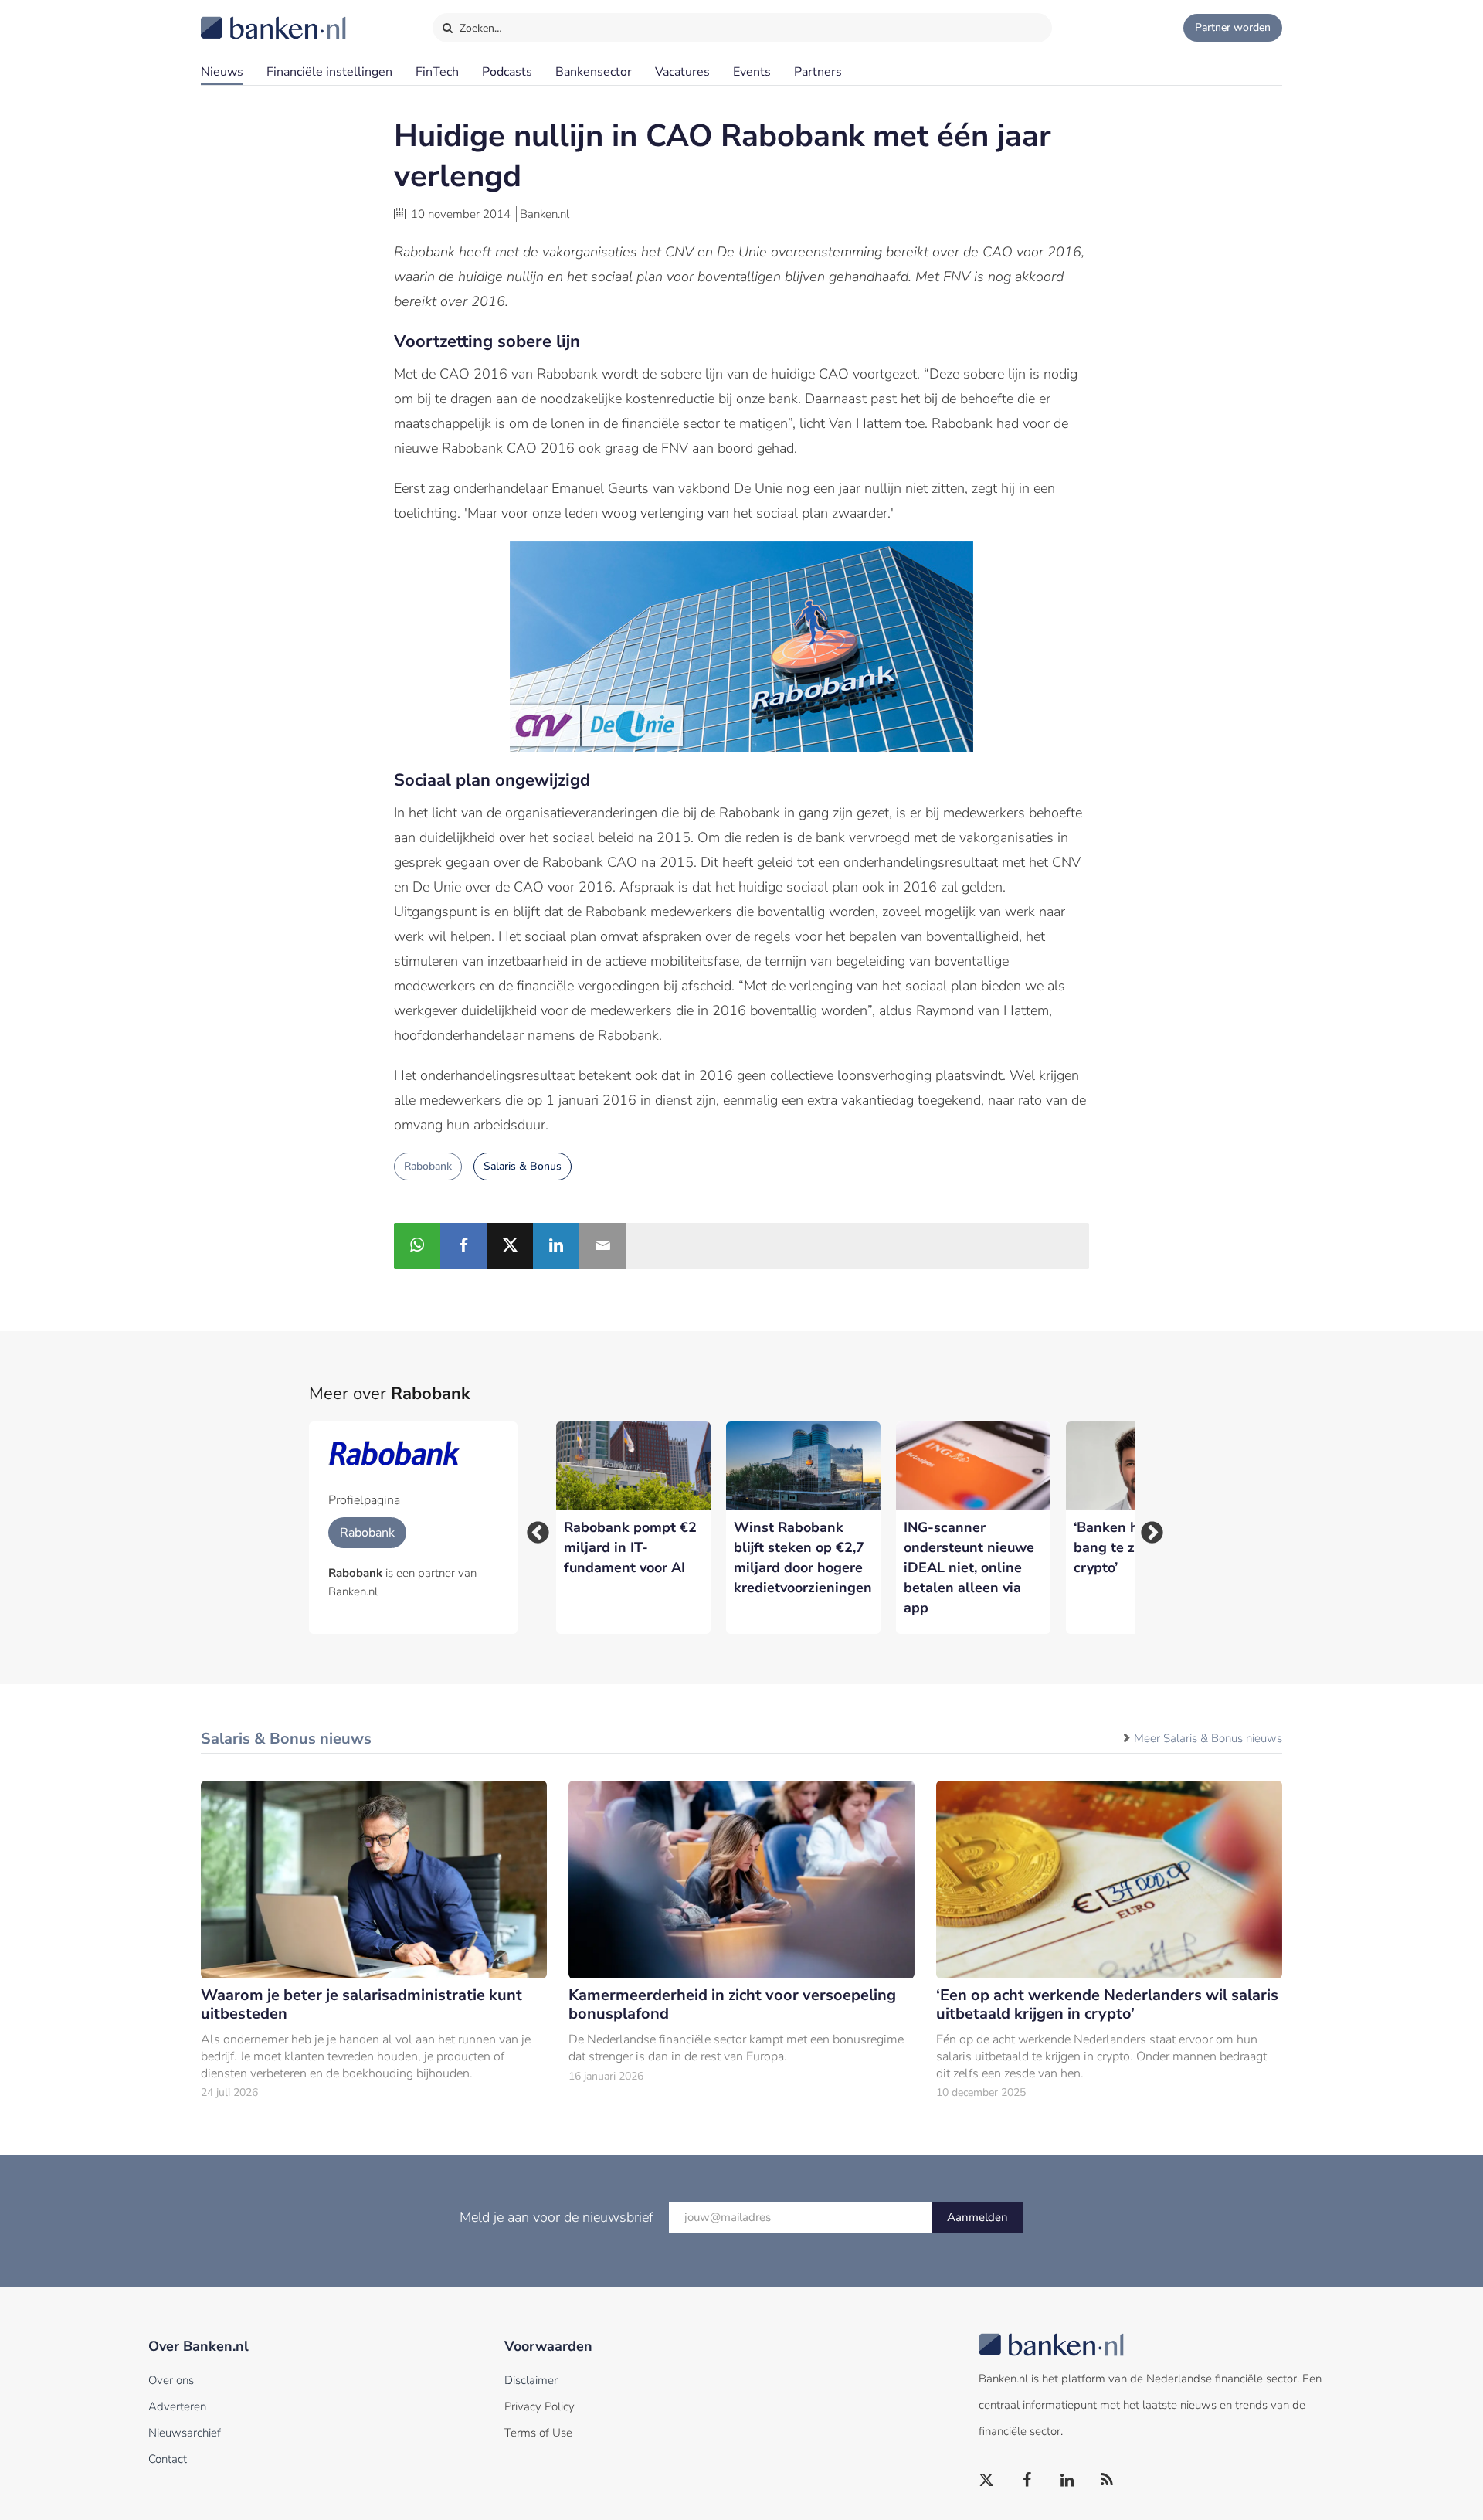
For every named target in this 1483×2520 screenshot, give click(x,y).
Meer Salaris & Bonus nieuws (1208, 1738)
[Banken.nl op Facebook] (1027, 2481)
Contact (168, 2459)
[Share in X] (510, 1246)
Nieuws (222, 72)
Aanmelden (977, 2217)
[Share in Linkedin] (556, 1246)
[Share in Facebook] (463, 1246)
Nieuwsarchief (185, 2433)
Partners (818, 72)
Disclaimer (531, 2380)
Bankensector (594, 72)
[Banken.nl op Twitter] (987, 2481)
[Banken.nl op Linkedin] (1067, 2481)
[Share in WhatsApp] (417, 1246)
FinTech (437, 72)
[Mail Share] (602, 1246)
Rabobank (428, 1166)
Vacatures (682, 72)
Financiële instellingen (329, 72)
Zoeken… (479, 28)
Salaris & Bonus (523, 1166)
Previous (533, 1528)
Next (1147, 1528)
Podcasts (507, 72)
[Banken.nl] (236, 18)
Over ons (171, 2380)
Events (752, 72)
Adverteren (177, 2406)
